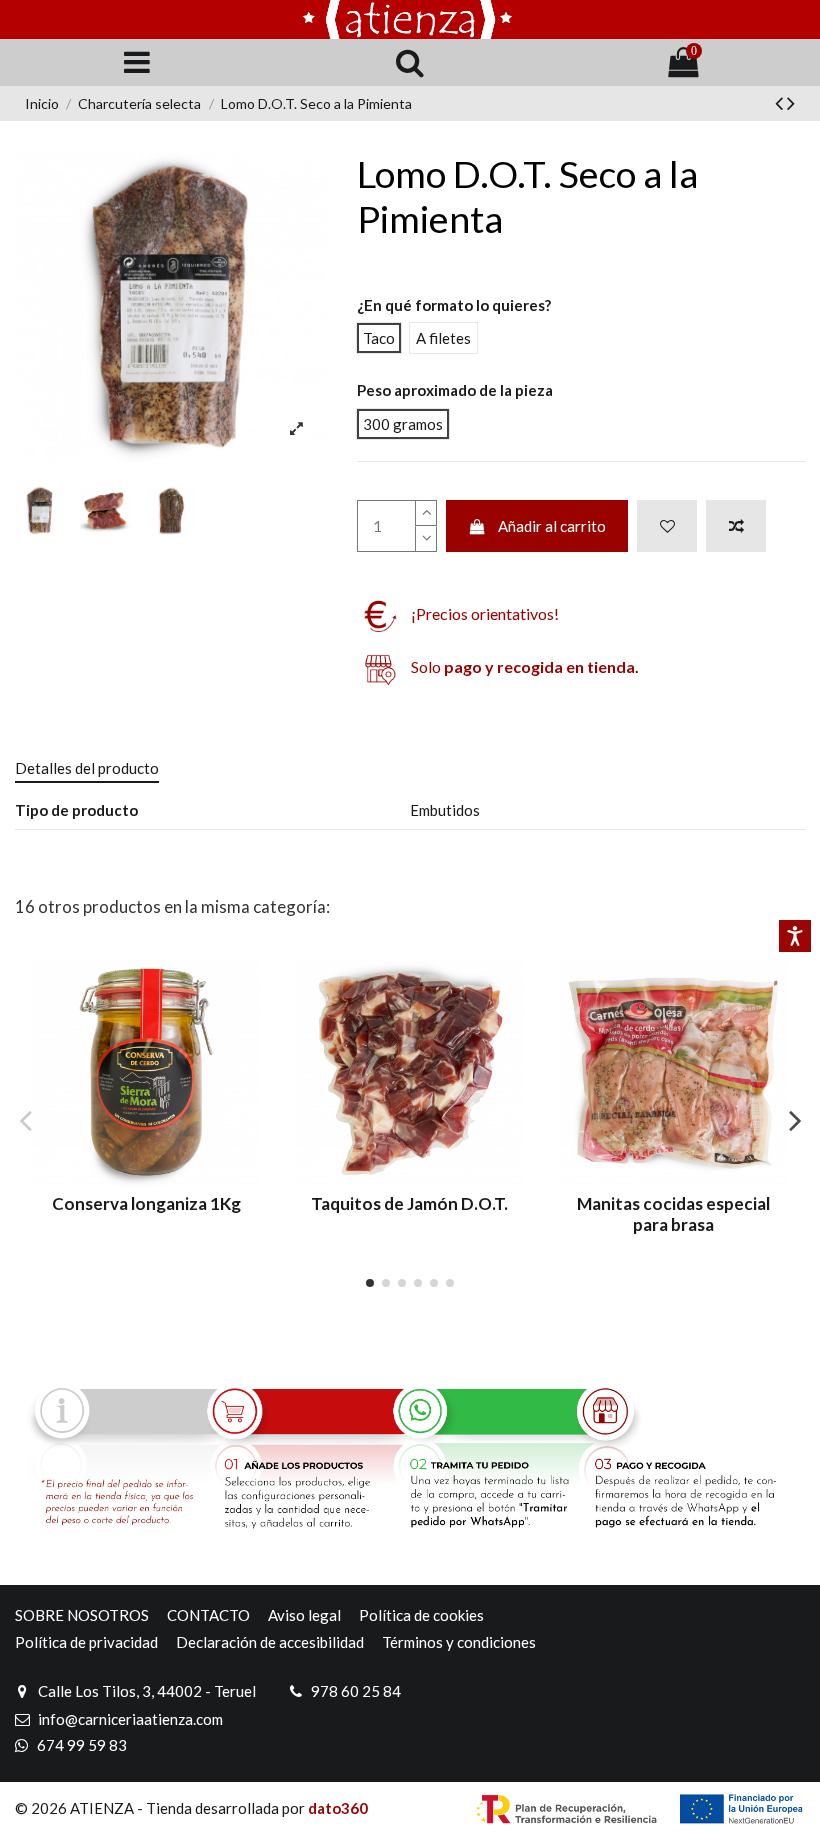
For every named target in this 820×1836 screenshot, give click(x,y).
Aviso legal (304, 1615)
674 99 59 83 (82, 1745)
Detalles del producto (87, 768)
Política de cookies (421, 1615)
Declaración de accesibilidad (270, 1642)
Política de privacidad (86, 1642)
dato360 (338, 1808)
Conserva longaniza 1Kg (146, 1203)
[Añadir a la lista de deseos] (667, 526)
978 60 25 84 (356, 1691)
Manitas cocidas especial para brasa (673, 1213)
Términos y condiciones (459, 1642)
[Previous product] (781, 102)
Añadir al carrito (552, 526)
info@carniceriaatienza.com (130, 1719)
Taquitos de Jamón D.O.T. (409, 1203)
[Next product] (791, 102)
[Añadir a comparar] (736, 526)
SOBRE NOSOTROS (82, 1615)
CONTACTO (208, 1615)
